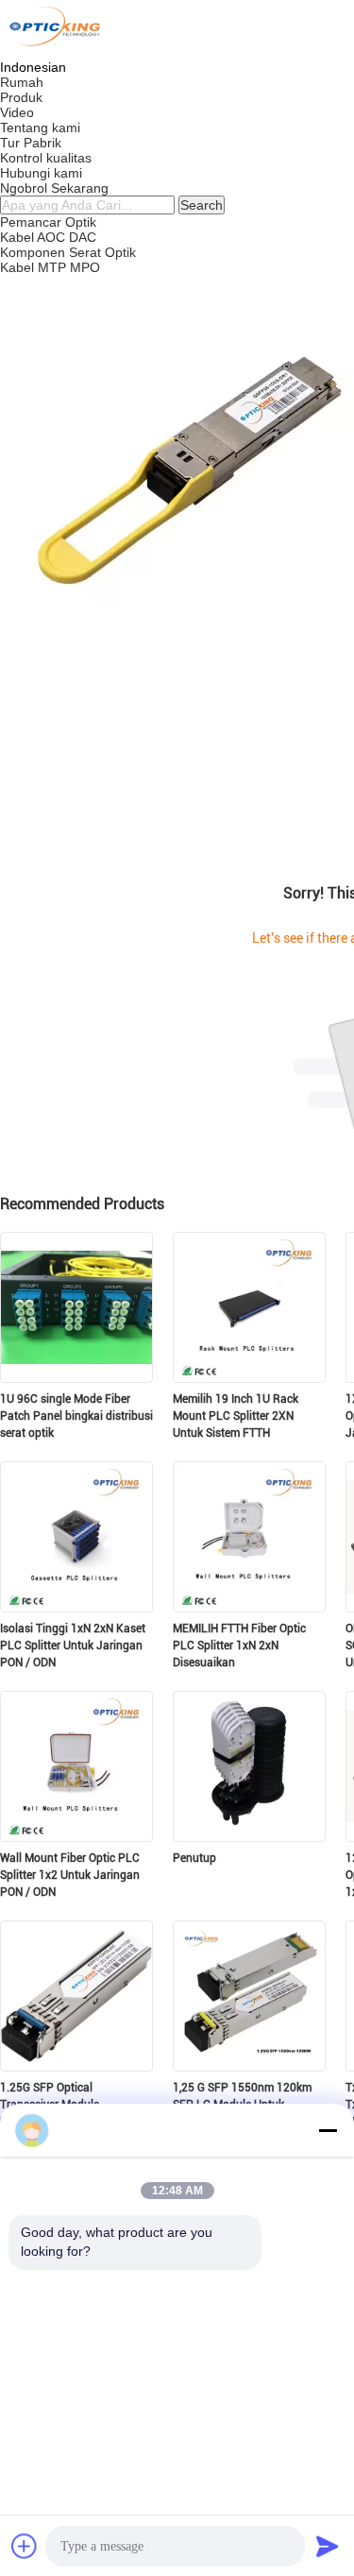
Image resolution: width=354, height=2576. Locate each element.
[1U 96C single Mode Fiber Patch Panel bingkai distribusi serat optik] (76, 1377)
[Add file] (25, 2546)
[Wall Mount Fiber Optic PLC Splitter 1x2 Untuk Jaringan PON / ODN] (76, 1836)
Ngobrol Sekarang (54, 188)
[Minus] (328, 2130)
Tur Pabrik (31, 143)
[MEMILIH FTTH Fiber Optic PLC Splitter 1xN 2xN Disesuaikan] (249, 1607)
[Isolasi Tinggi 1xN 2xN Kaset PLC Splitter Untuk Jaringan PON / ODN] (76, 1607)
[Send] (328, 2546)
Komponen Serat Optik (68, 252)
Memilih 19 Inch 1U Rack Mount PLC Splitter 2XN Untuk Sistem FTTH (236, 1416)
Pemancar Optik (48, 222)
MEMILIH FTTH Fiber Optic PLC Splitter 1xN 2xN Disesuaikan (239, 1646)
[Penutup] (249, 1836)
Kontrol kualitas (46, 158)
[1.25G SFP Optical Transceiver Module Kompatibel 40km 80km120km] (76, 2066)
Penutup (194, 1858)
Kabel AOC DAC (48, 237)
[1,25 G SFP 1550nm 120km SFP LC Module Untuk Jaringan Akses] (249, 2066)
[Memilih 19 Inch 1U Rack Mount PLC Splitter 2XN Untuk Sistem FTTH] (249, 1377)
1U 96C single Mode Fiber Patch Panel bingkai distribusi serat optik (76, 1416)
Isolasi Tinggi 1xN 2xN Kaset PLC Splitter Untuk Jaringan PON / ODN (73, 1646)
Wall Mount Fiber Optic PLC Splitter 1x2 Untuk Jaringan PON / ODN (70, 1875)
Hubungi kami (41, 173)
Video (17, 112)
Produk (21, 97)
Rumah (22, 82)
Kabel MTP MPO (50, 267)
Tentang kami (40, 128)
